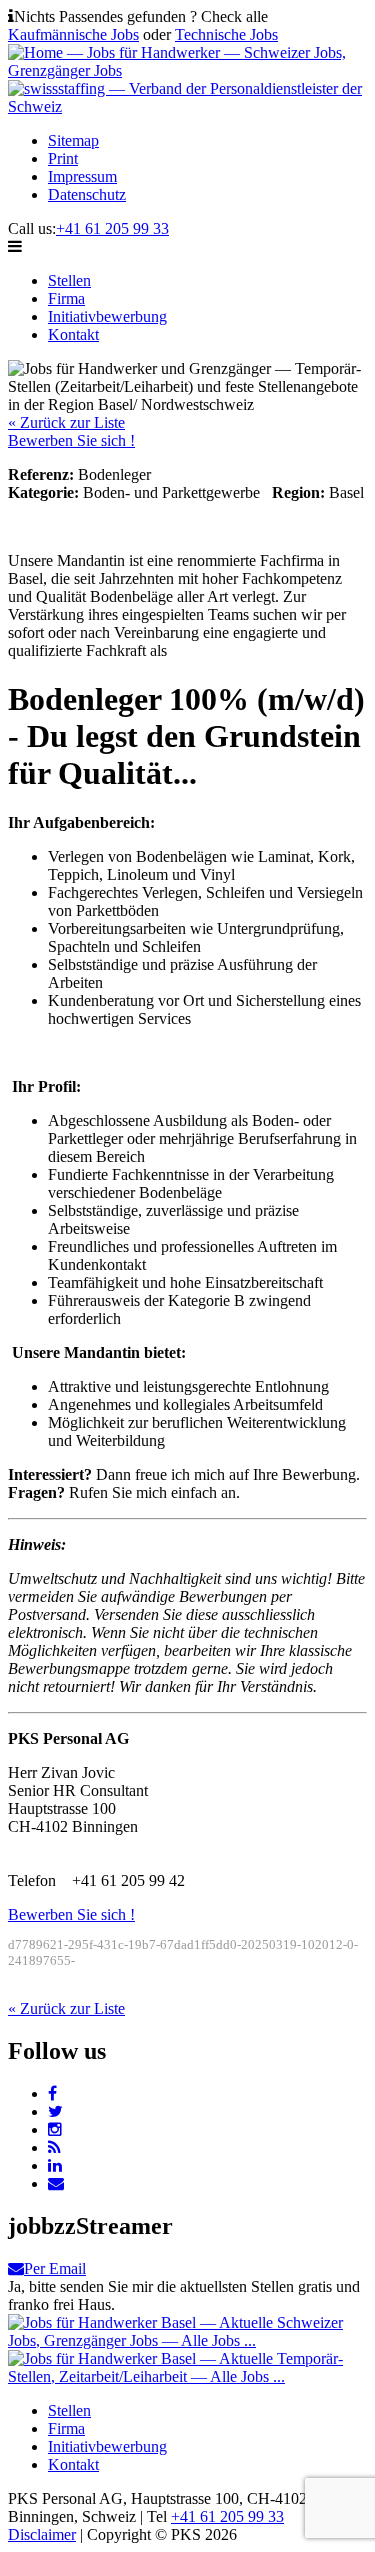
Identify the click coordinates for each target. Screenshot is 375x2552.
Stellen (69, 280)
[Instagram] (55, 2129)
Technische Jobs (226, 34)
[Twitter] (55, 2111)
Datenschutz (87, 194)
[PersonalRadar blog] (54, 2147)
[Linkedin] (55, 2165)
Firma (66, 298)
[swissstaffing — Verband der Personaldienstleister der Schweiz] (187, 106)
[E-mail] (56, 2183)
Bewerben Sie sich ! (71, 440)
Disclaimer (42, 2534)
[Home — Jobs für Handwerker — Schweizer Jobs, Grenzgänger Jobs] (187, 70)
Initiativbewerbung (107, 316)
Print (63, 158)
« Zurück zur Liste (66, 422)
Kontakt (73, 334)
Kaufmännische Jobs (73, 34)
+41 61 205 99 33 (112, 228)
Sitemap (73, 140)
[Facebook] (52, 2093)
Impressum (82, 176)
